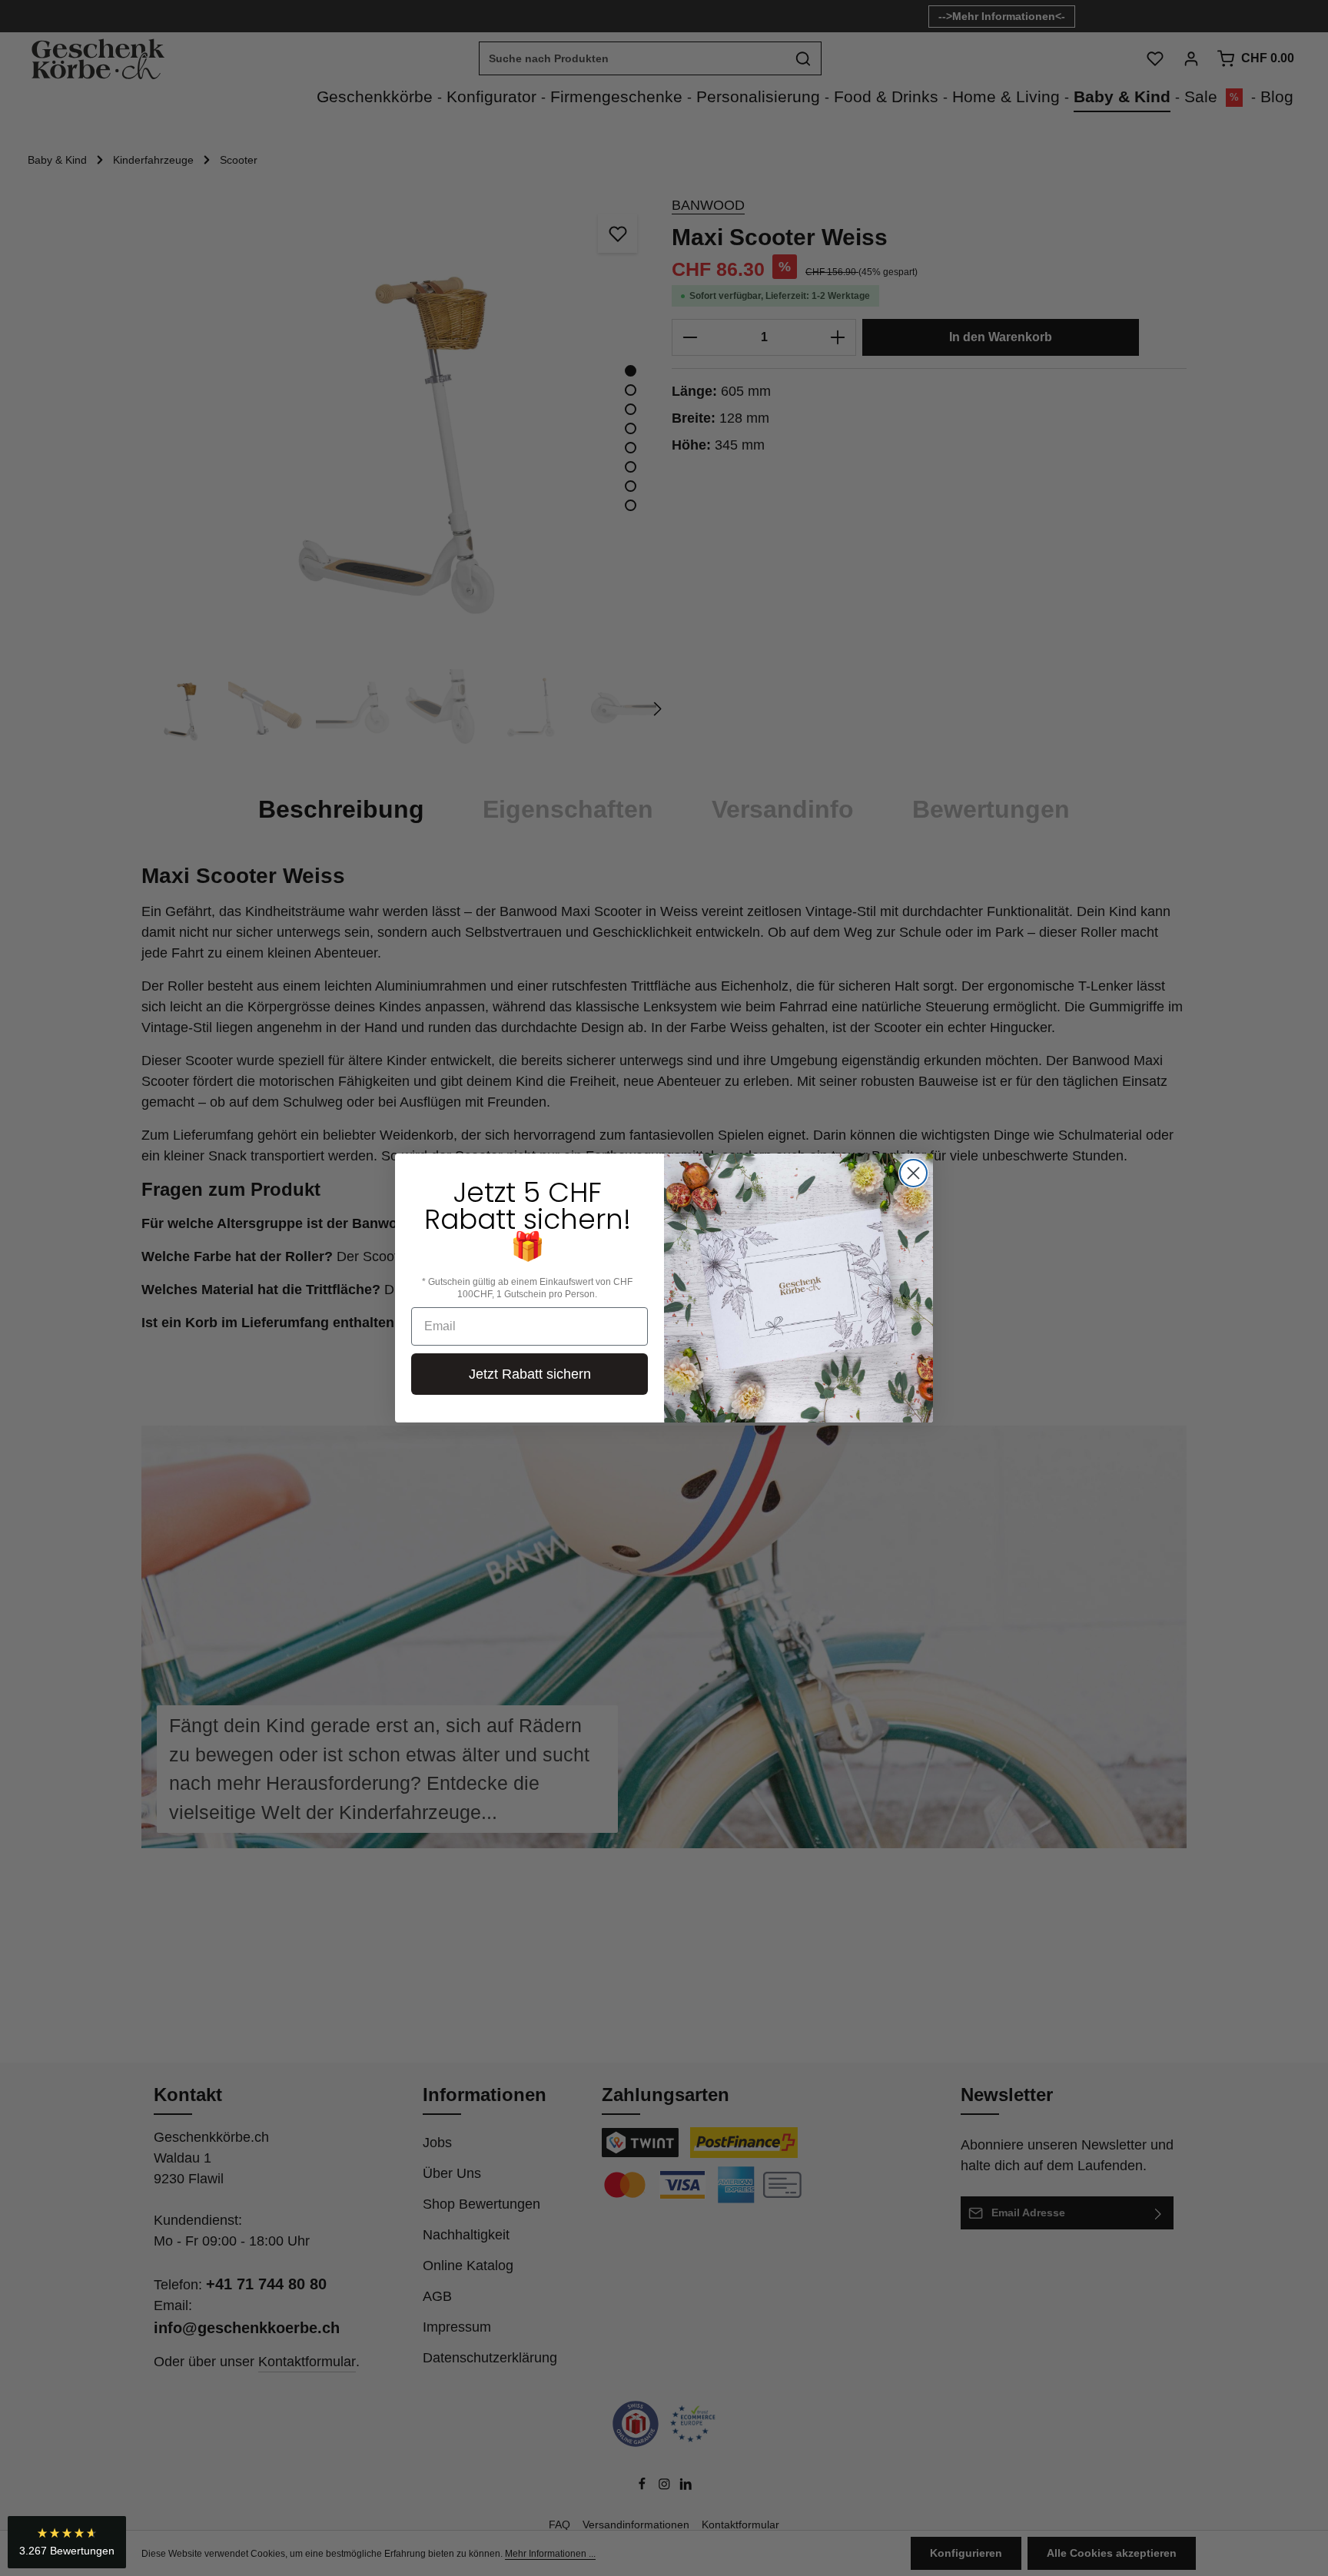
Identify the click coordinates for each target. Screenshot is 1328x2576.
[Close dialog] (913, 1173)
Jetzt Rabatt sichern (530, 1374)
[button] (67, 2542)
